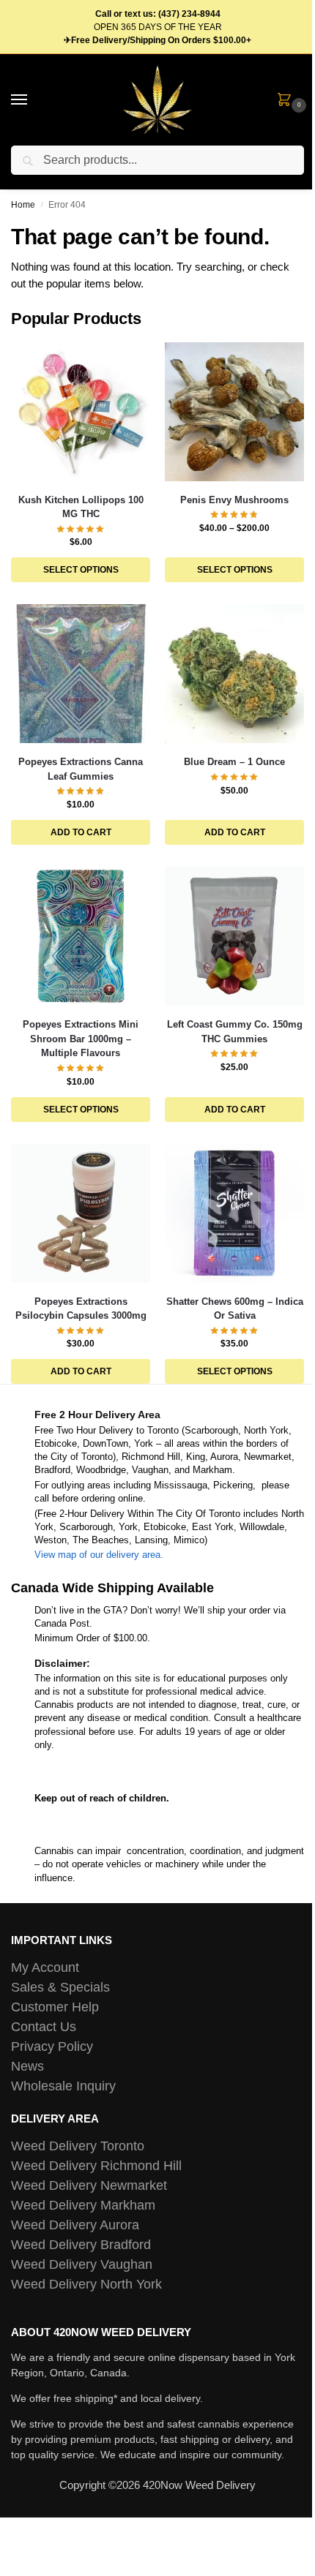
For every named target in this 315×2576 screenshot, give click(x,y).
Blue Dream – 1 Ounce (234, 762)
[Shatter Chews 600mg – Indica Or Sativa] (234, 1213)
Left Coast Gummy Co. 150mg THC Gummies (235, 1032)
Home (23, 205)
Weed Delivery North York (86, 2284)
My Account (45, 1967)
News (27, 2066)
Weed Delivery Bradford (81, 2245)
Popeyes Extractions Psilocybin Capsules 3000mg (81, 1309)
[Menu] (33, 100)
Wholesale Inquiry (63, 2086)
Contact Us (44, 2027)
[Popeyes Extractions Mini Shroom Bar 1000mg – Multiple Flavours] (81, 936)
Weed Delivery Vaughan (82, 2264)
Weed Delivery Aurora (75, 2225)
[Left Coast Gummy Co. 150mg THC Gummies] (234, 936)
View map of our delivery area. (99, 1555)
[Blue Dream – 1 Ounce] (234, 674)
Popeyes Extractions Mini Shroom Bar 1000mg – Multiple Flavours (81, 1039)
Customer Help (55, 2007)
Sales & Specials (60, 1987)
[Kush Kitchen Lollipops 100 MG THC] (81, 412)
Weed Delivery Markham (83, 2205)
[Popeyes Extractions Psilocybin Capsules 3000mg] (81, 1213)
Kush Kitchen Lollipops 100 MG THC (81, 507)
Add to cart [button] (81, 832)
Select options (81, 570)
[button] (287, 101)
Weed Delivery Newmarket (89, 2185)
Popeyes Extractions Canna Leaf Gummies (81, 769)
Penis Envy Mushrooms (234, 500)
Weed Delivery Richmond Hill (96, 2166)
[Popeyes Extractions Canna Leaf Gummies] (81, 674)
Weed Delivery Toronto (78, 2146)
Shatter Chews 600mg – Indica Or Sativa (235, 1309)
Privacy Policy (52, 2046)
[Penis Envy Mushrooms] (234, 412)
